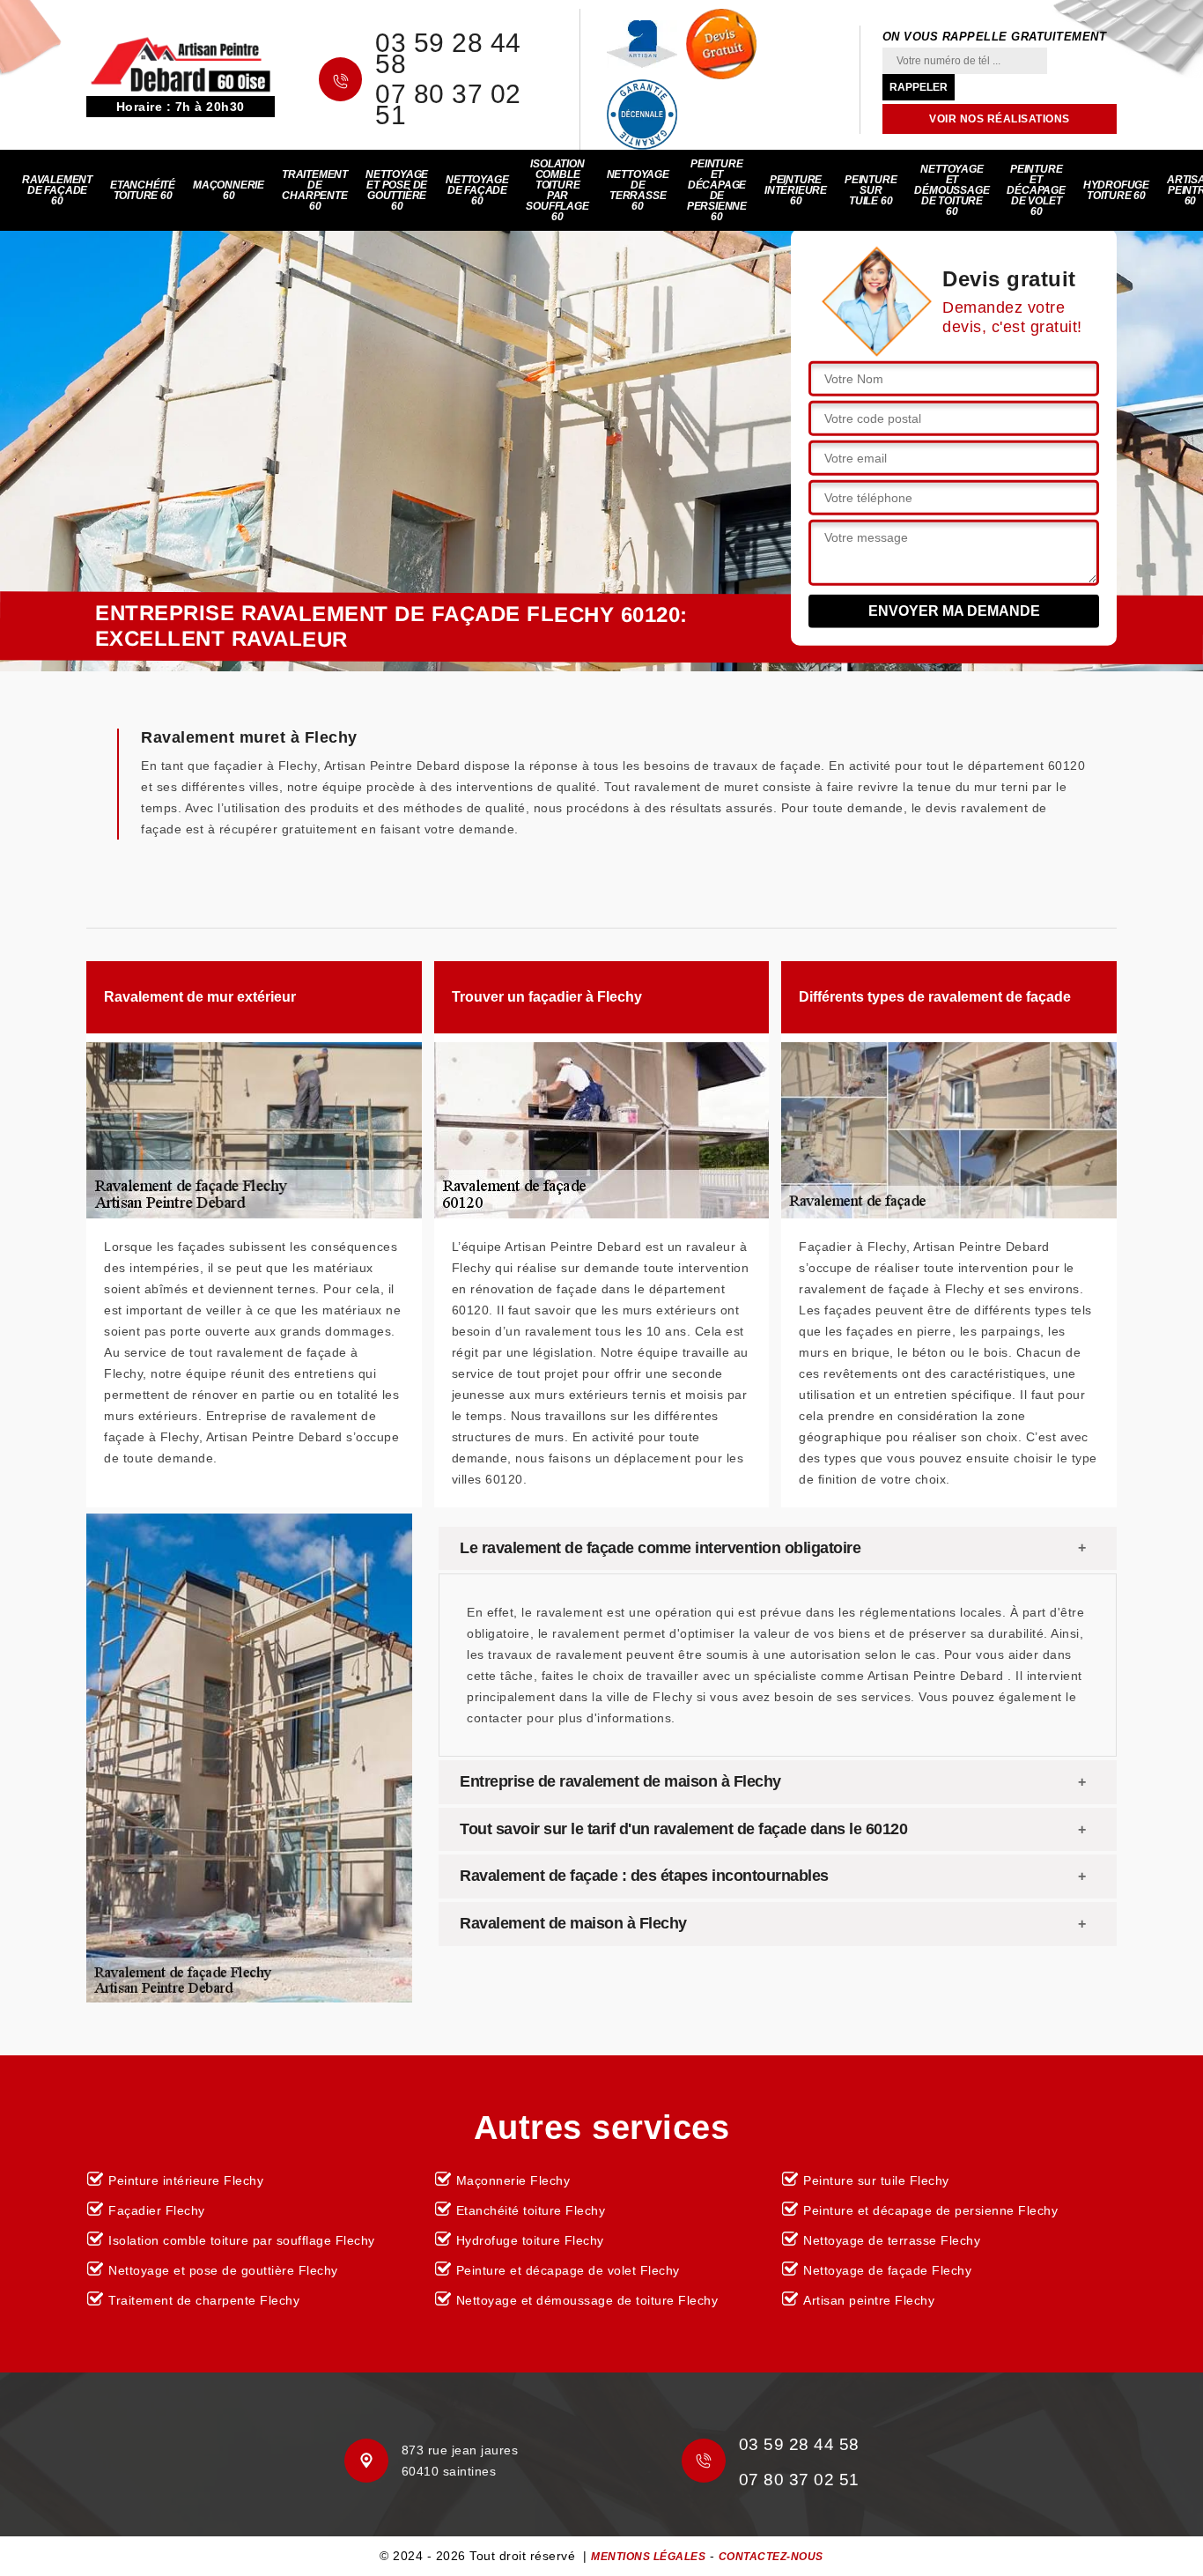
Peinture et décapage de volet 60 (1036, 190)
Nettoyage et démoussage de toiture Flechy (587, 2300)
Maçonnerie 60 (229, 190)
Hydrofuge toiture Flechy (530, 2240)
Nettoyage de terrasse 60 (638, 190)
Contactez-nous (771, 2557)
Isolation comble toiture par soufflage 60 (557, 190)
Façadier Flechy (157, 2210)
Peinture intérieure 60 (796, 190)
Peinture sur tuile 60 (871, 190)
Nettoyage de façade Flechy (887, 2270)
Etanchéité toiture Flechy (531, 2210)
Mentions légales (648, 2557)
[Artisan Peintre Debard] (181, 63)
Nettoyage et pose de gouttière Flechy (223, 2270)
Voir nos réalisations (1000, 119)
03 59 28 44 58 (448, 54)
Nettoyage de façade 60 (477, 190)
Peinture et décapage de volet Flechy (568, 2270)
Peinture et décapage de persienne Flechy (930, 2210)
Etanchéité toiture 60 (143, 190)
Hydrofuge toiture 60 (1116, 190)
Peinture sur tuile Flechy (876, 2180)
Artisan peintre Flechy (869, 2300)
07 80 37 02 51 (448, 105)
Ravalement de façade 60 (57, 190)
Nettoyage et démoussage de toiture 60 (952, 190)
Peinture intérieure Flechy (186, 2180)
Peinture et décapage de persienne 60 (717, 190)
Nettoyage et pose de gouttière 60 (397, 190)
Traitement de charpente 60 (315, 190)
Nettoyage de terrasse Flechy (892, 2240)
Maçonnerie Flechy (513, 2180)
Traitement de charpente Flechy (204, 2300)
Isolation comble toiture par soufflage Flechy (242, 2240)
